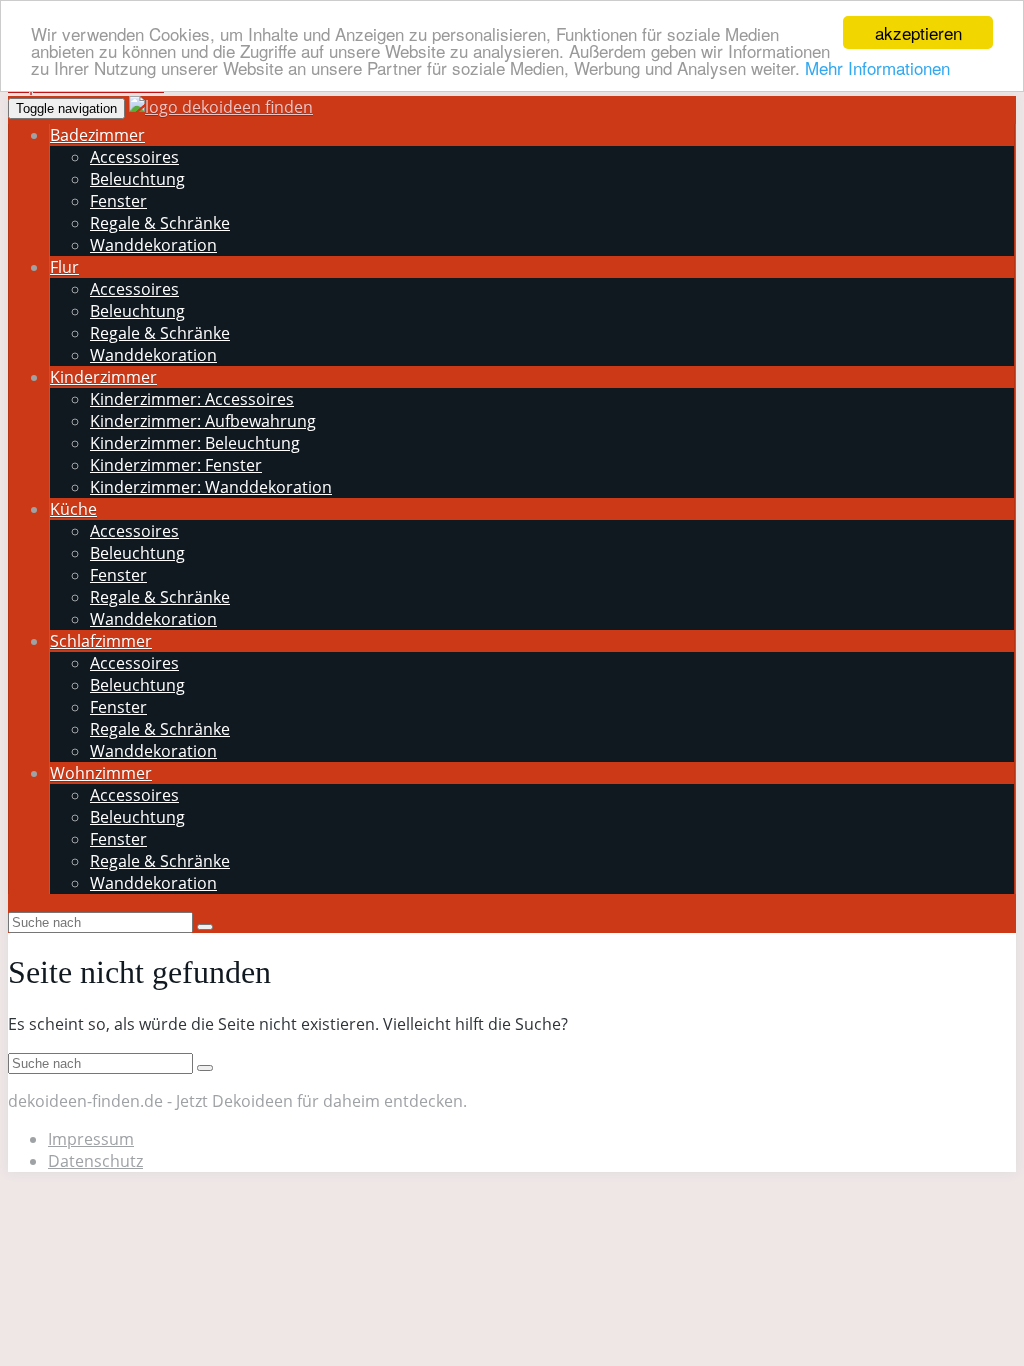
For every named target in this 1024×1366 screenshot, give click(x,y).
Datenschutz (95, 1161)
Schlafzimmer (101, 641)
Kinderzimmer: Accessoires (192, 399)
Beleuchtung (137, 179)
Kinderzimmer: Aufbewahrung (203, 421)
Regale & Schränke (160, 223)
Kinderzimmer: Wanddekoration (211, 487)
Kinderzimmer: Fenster (176, 465)
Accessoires (134, 157)
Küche (73, 509)
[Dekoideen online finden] (221, 107)
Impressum (91, 1139)
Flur (64, 267)
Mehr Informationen (877, 67)
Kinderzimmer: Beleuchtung (195, 443)
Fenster (118, 201)
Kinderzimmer (103, 377)
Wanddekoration (153, 245)
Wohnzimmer (101, 773)
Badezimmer (97, 135)
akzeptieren (918, 32)
